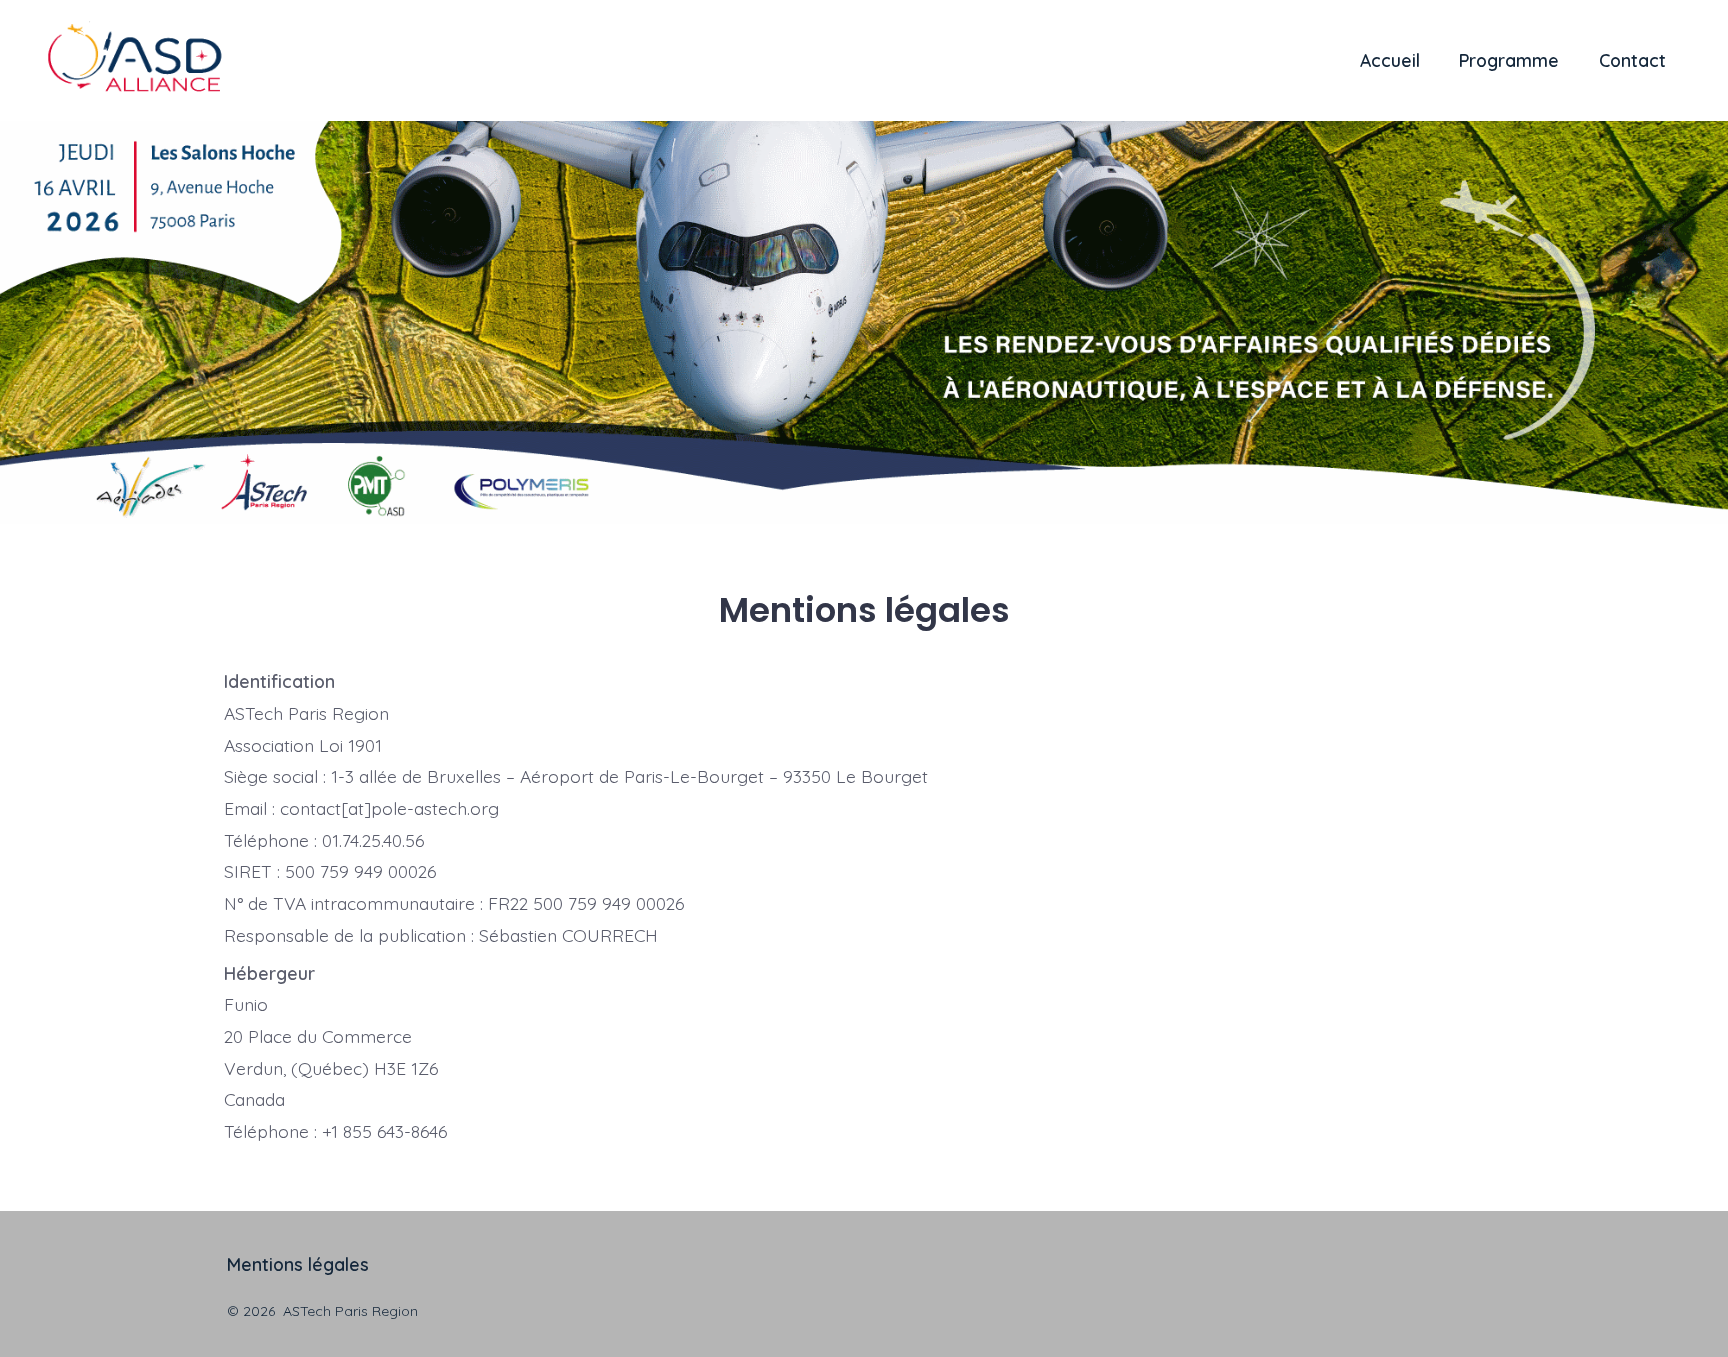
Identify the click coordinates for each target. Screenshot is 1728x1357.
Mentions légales (298, 1264)
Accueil (1390, 60)
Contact (1632, 60)
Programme (1509, 60)
